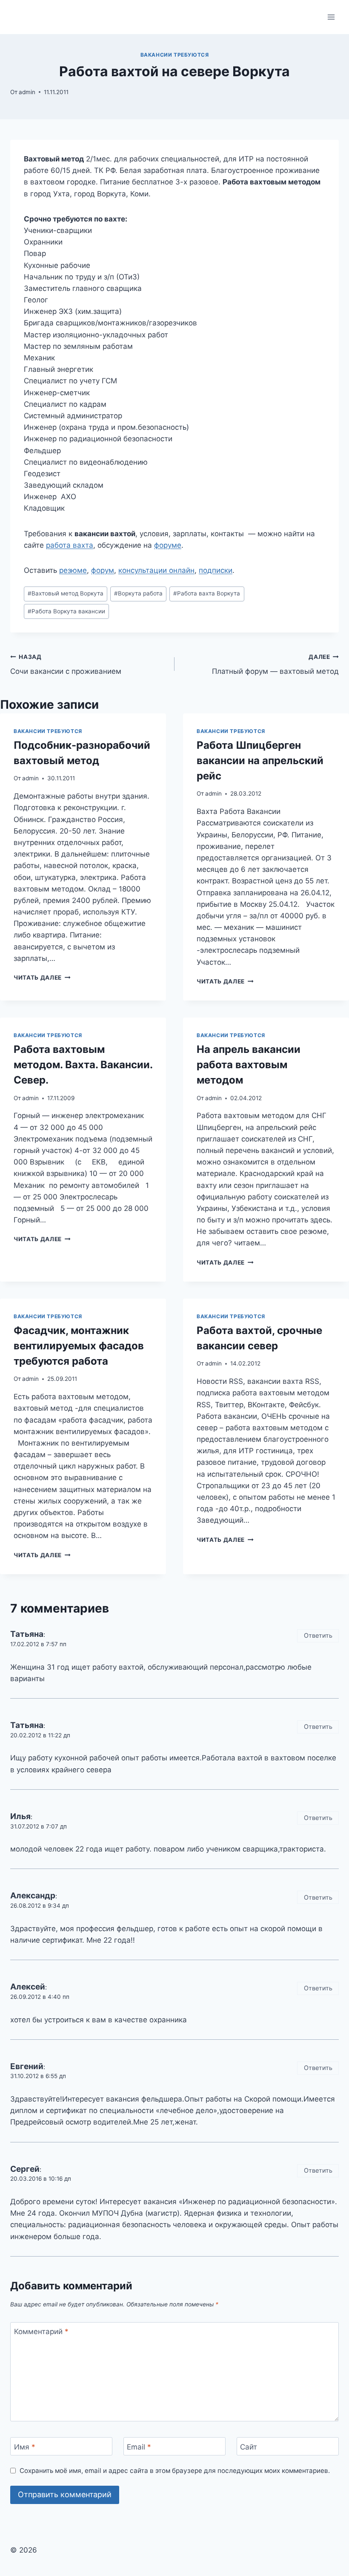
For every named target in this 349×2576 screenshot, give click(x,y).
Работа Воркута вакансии (66, 611)
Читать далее (42, 977)
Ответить (318, 1635)
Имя (25, 2447)
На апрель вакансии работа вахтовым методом (249, 1065)
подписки (216, 570)
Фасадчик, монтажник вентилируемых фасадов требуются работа (79, 1346)
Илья (20, 1816)
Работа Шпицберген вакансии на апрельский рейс (260, 760)
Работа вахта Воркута (207, 593)
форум (103, 570)
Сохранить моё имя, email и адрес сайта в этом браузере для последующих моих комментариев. (175, 2471)
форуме (168, 545)
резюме (73, 570)
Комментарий (41, 2332)
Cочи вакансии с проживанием (66, 665)
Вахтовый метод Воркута (66, 593)
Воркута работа (138, 593)
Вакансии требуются (175, 55)
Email (139, 2447)
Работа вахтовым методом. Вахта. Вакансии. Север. (83, 1065)
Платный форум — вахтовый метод (275, 665)
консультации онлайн (156, 570)
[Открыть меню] (331, 17)
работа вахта (70, 545)
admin (27, 92)
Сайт (249, 2447)
